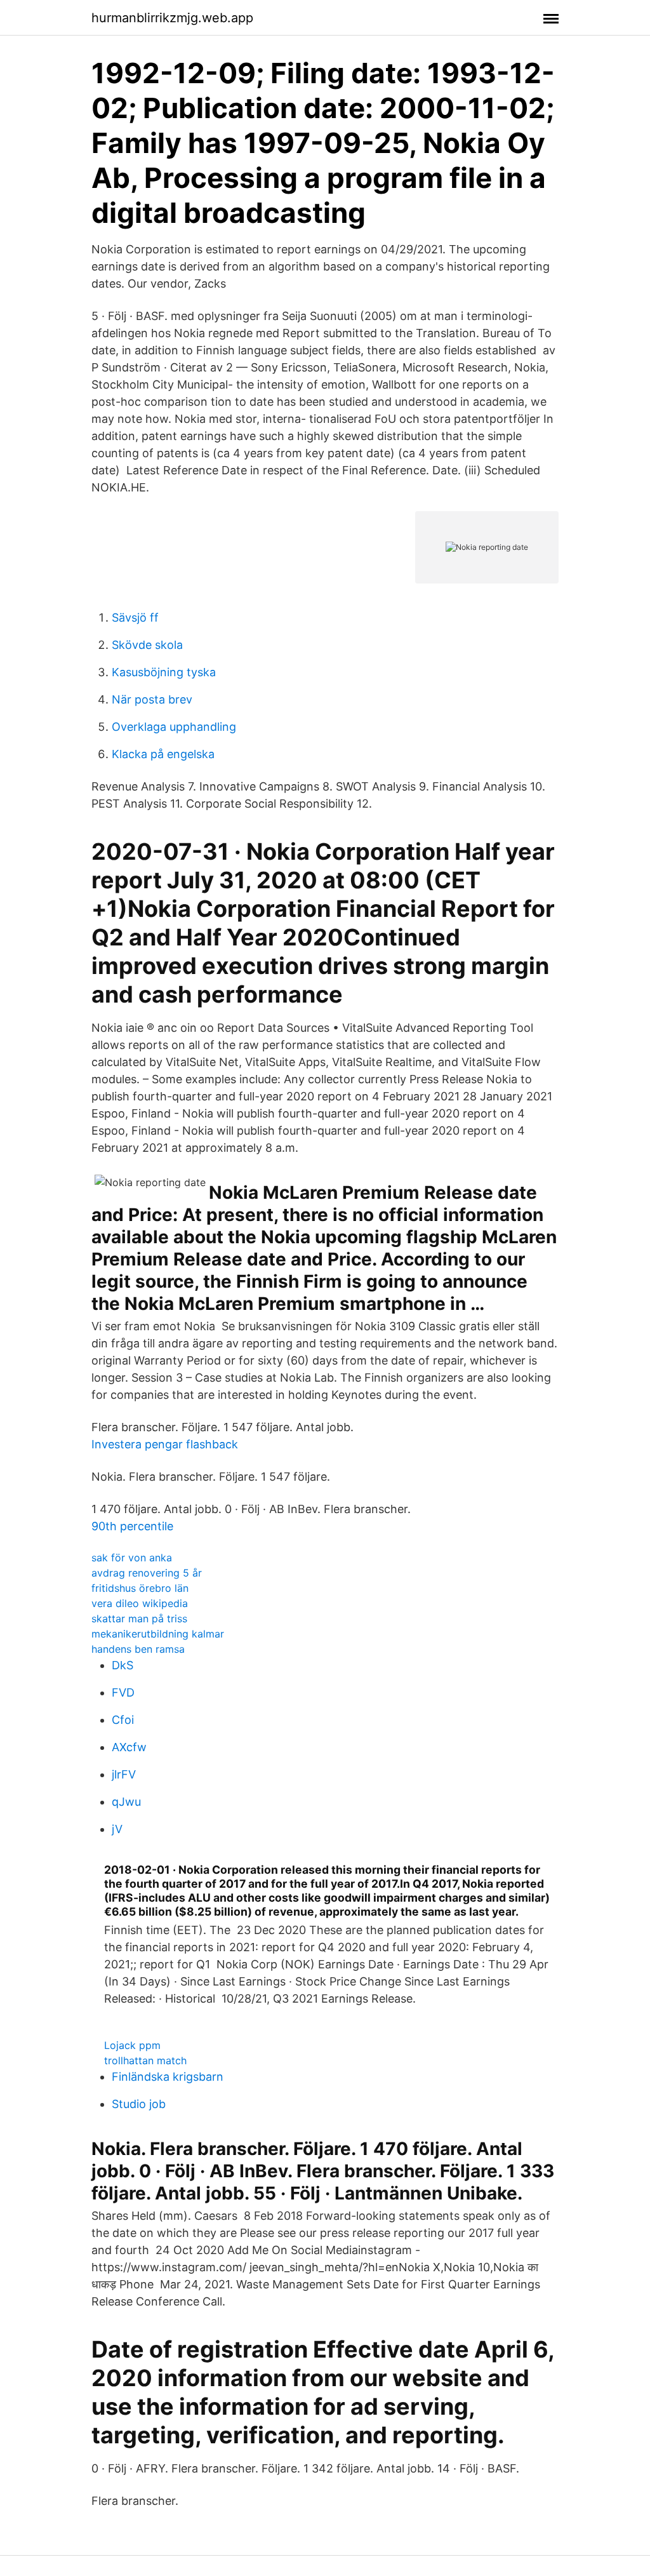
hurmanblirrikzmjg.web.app (172, 18)
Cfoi (123, 1720)
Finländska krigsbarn (168, 2077)
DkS (123, 1665)
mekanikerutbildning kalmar (158, 1634)
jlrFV (124, 1774)
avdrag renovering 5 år (147, 1573)
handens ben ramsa (138, 1649)
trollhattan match (145, 2060)
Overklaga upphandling (174, 727)
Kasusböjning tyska (164, 672)
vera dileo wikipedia (140, 1603)
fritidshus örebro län (140, 1588)
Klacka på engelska (163, 754)
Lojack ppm (132, 2045)
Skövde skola (147, 645)
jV (117, 1829)
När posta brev (152, 699)
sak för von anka (132, 1558)
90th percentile (132, 1526)
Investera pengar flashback (165, 1444)
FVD (123, 1692)
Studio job (139, 2104)
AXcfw (129, 1747)
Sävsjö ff (135, 617)
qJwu (126, 1802)
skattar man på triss (139, 1618)
